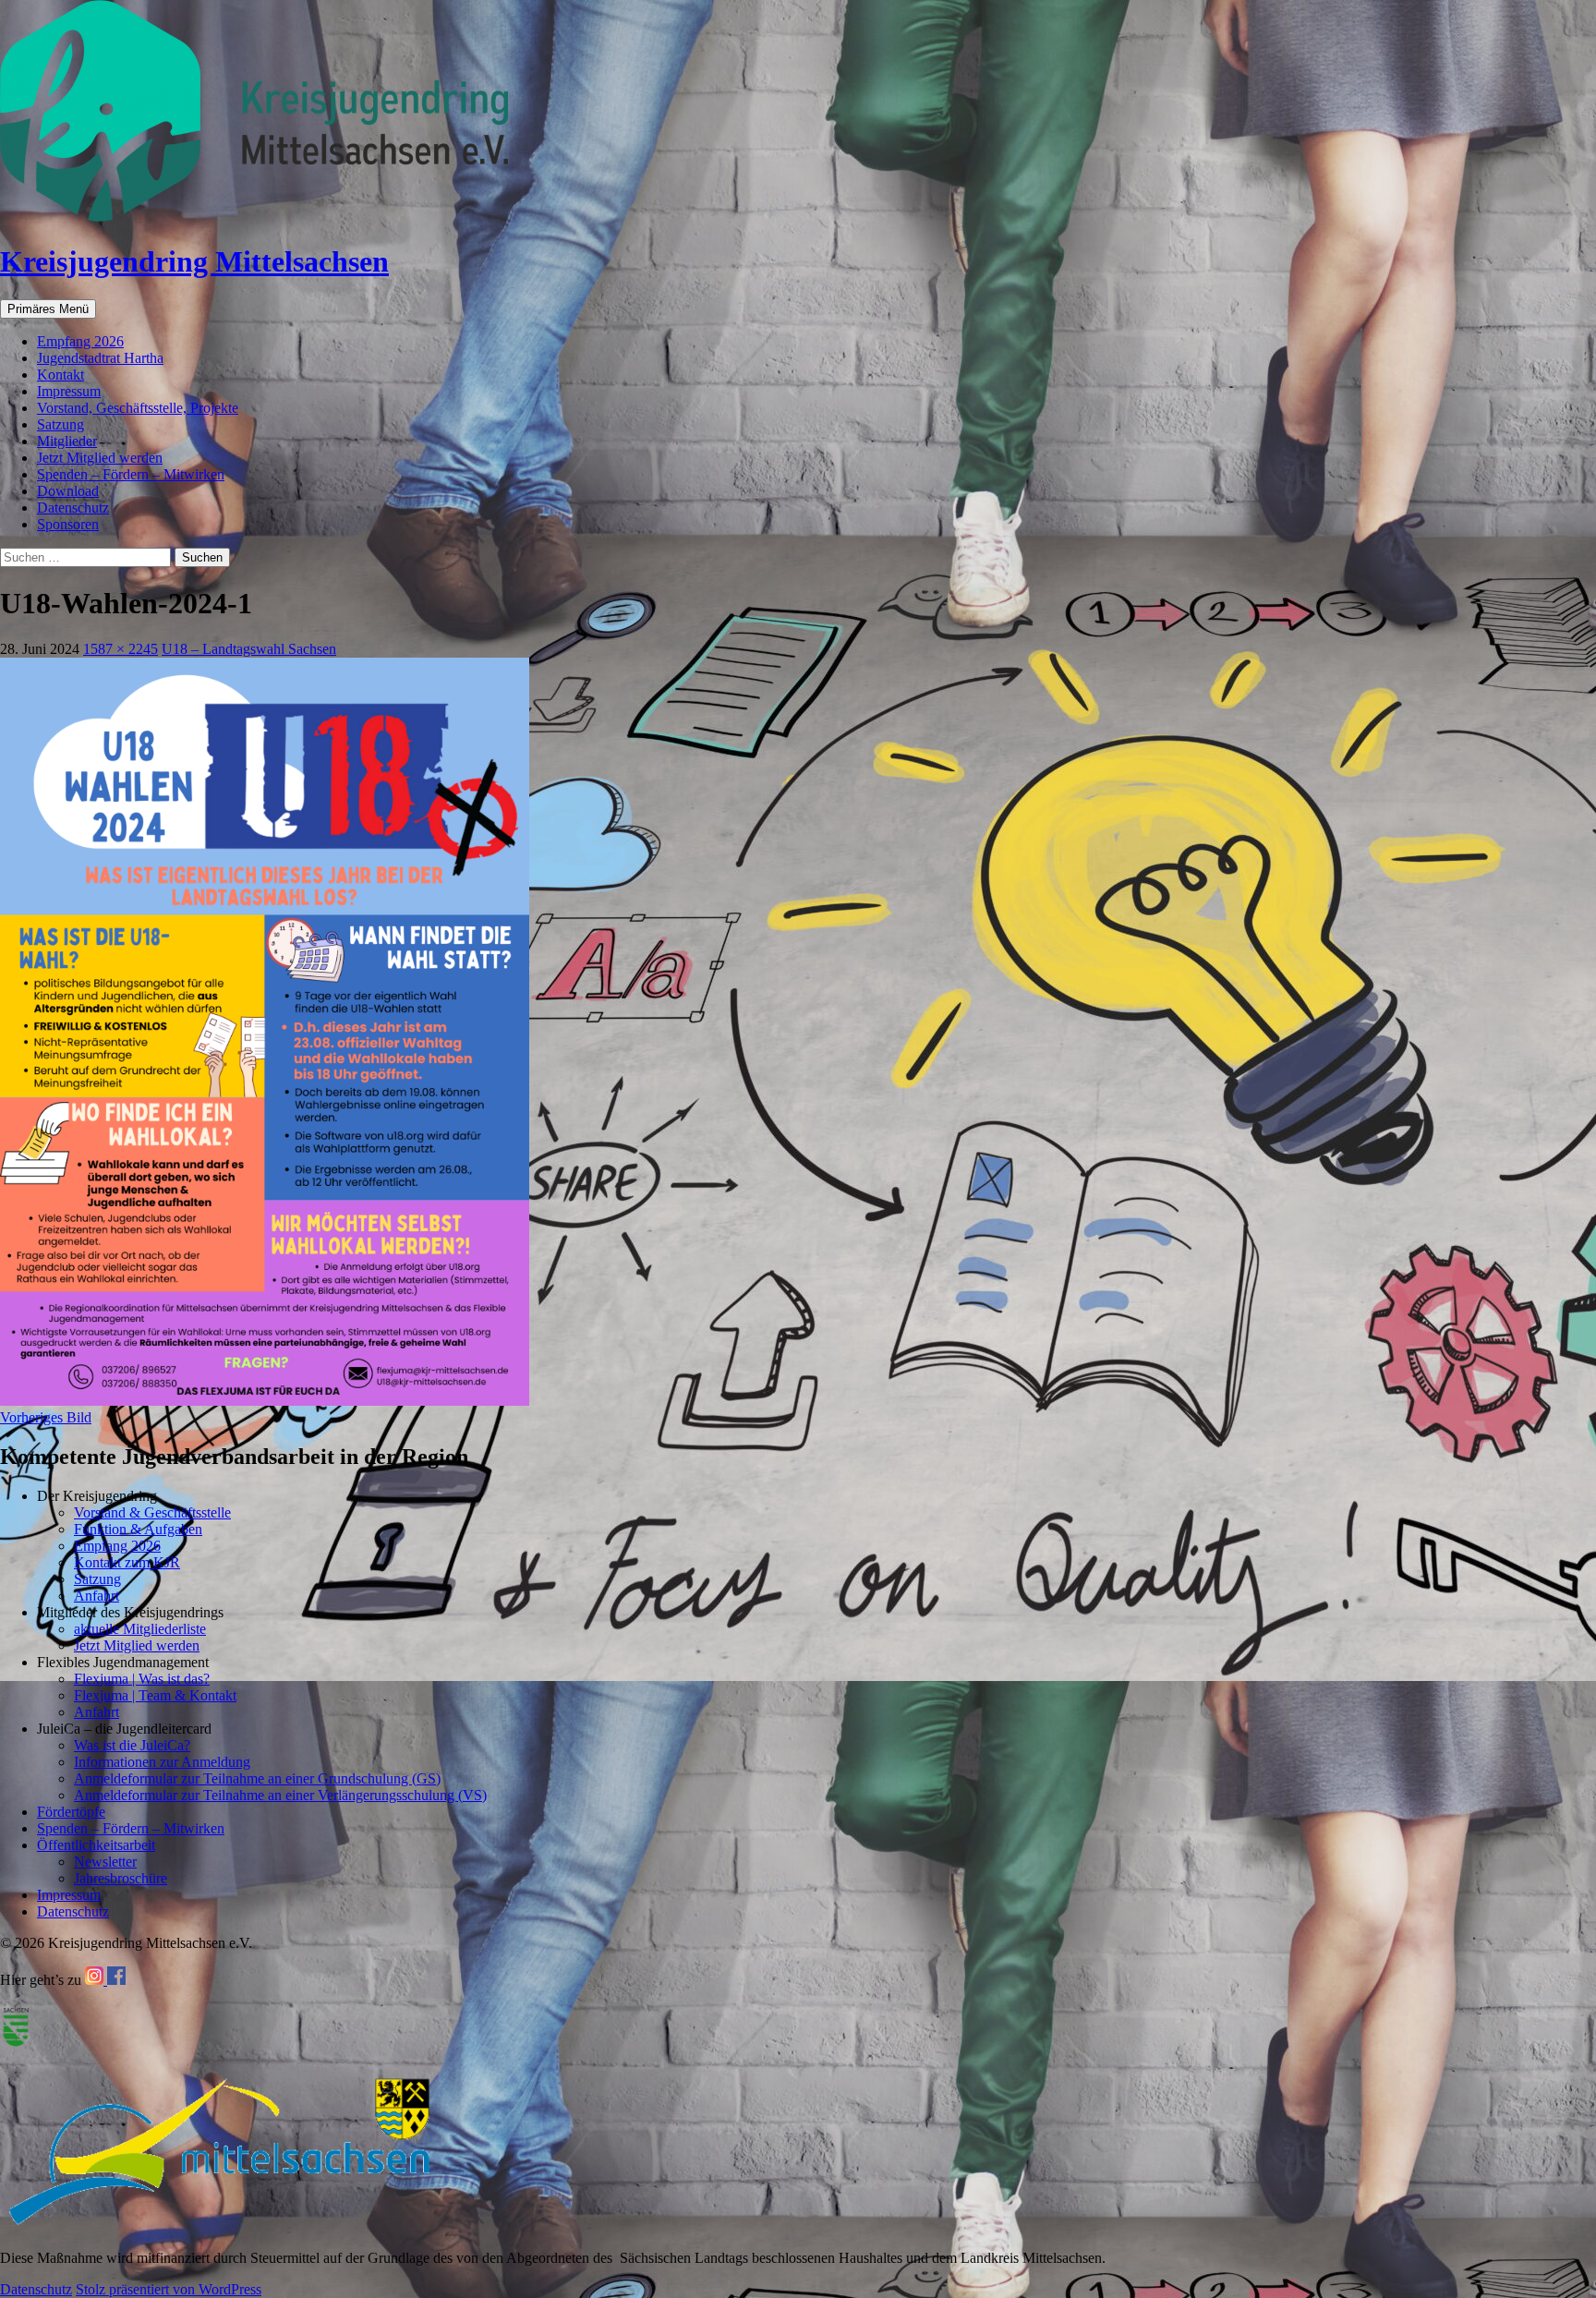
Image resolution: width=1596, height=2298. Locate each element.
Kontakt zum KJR (127, 1562)
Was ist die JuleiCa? (132, 1745)
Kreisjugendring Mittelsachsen (194, 261)
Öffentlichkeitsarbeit (96, 1845)
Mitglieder (67, 441)
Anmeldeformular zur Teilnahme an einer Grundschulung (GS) (257, 1778)
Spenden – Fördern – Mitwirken (131, 474)
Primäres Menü (48, 309)
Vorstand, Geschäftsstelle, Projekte (138, 408)
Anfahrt (97, 1596)
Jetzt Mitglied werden (100, 458)
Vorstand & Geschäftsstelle (152, 1512)
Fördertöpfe (71, 1812)
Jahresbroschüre (121, 1878)
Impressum (69, 391)
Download (68, 491)
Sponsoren (68, 524)
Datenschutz (73, 508)
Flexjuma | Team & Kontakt (155, 1695)
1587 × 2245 (121, 649)
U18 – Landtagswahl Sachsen (249, 649)
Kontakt (60, 375)
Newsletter (105, 1862)
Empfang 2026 (80, 341)
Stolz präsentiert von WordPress (169, 2289)
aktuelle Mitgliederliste (140, 1629)
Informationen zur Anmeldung (162, 1762)
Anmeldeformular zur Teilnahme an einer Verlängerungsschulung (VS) (280, 1795)
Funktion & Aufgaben (138, 1529)
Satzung (60, 424)
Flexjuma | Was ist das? (142, 1679)
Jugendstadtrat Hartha (100, 358)
